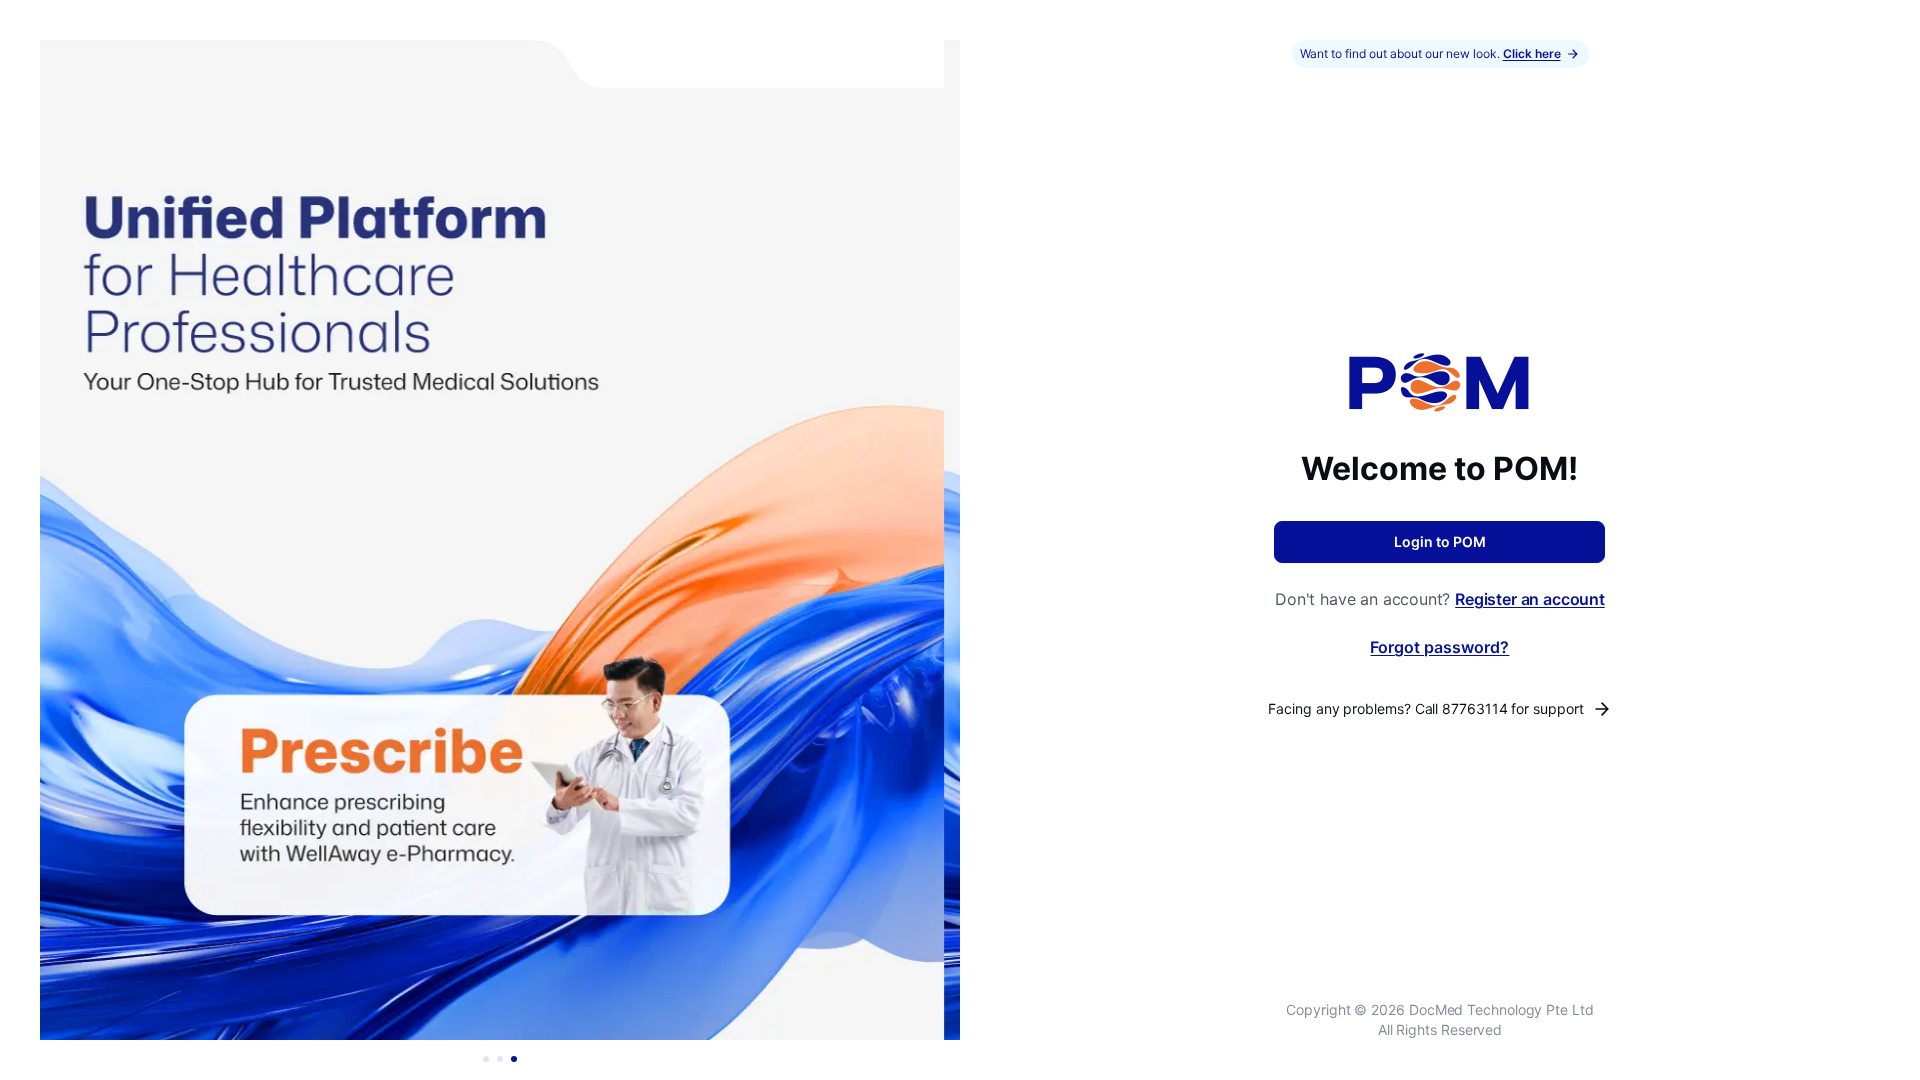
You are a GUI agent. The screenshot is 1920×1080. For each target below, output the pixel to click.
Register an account (1530, 599)
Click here (1532, 53)
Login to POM (1440, 541)
